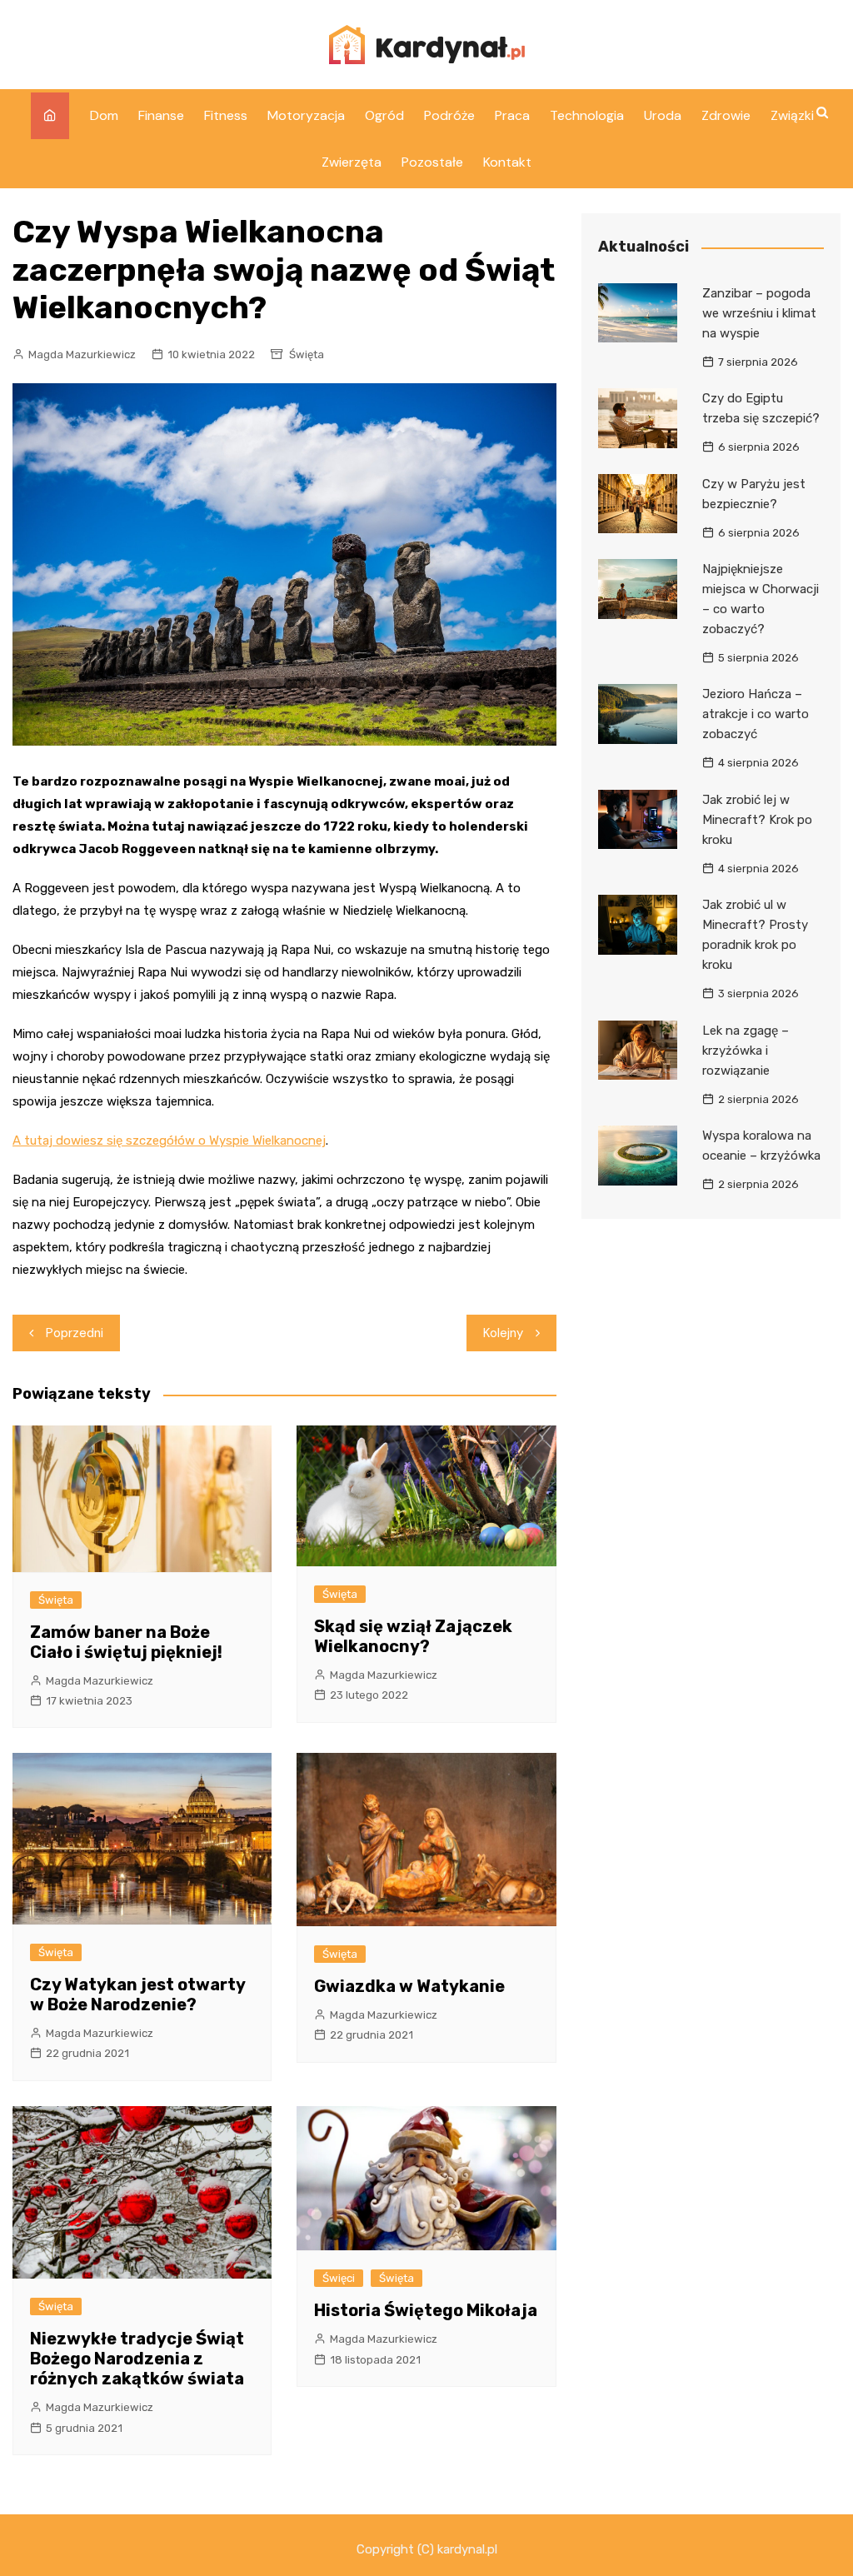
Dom (104, 115)
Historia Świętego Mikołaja (426, 2310)
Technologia (587, 115)
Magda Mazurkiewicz (82, 354)
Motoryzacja (306, 115)
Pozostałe (432, 162)
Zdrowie (726, 115)
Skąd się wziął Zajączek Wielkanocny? (413, 1636)
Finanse (161, 115)
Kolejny (503, 1333)
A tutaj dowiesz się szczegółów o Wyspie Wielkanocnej (169, 1141)
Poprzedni (75, 1333)
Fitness (226, 115)
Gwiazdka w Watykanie (409, 1986)
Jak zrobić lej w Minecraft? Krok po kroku (757, 820)
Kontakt (507, 162)
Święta (307, 354)
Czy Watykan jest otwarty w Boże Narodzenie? (137, 1994)
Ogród (384, 115)
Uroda (663, 115)
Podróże (449, 115)
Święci (339, 2278)
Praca (512, 115)
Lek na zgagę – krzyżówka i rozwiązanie (746, 1051)
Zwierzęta (352, 162)
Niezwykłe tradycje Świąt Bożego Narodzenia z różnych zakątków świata (137, 2359)
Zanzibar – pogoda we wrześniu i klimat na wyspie (759, 313)
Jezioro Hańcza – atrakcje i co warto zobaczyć (756, 714)
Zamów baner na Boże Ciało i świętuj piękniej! (126, 1642)
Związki (792, 115)
